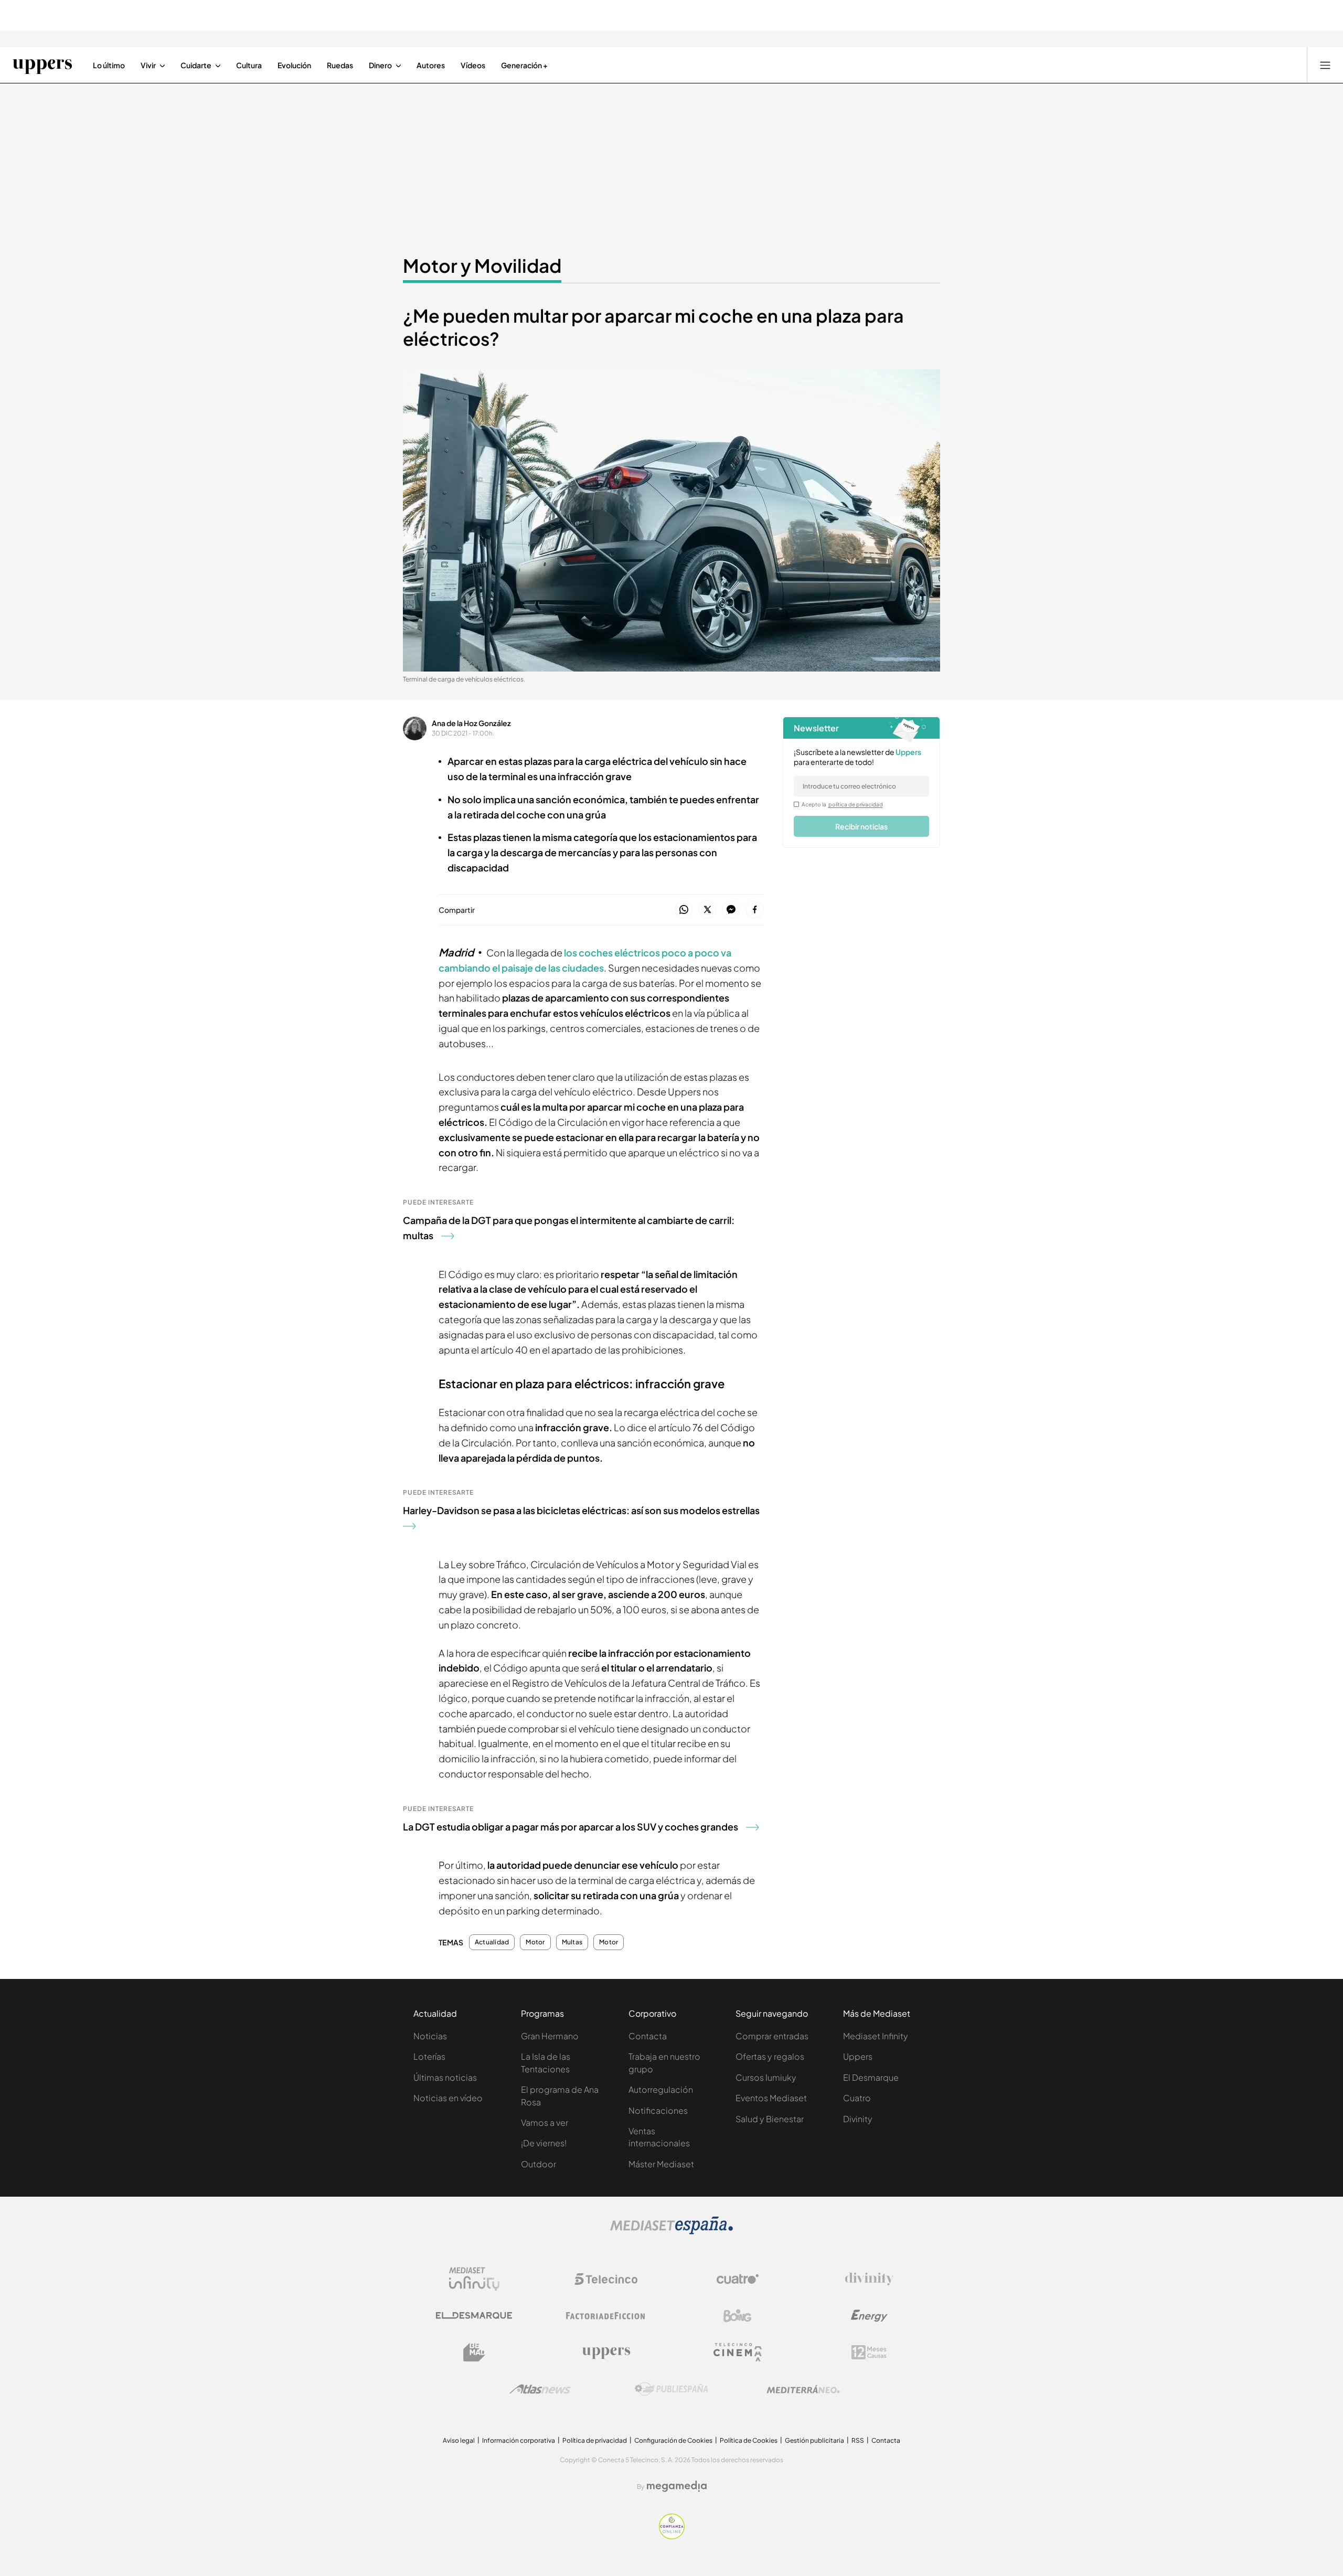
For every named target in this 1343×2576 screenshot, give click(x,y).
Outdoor (539, 2164)
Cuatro (857, 2098)
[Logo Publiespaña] (671, 2389)
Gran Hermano (550, 2036)
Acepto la (842, 804)
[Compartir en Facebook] (755, 910)
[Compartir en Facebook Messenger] (731, 910)
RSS (858, 2440)
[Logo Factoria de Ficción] (606, 2316)
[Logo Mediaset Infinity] (474, 2279)
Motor (535, 1942)
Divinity (858, 2119)
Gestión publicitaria (814, 2440)
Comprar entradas (772, 2036)
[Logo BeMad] (474, 2353)
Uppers (858, 2056)
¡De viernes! (544, 2143)
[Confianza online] (672, 2536)
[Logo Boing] (738, 2316)
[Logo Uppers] (606, 2353)
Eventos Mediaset (771, 2098)
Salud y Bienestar (770, 2119)
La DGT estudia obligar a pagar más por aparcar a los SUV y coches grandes (571, 1827)
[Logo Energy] (869, 2316)
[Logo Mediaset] (671, 2231)
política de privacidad (856, 804)
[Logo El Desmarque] (474, 2316)
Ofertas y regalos (770, 2056)
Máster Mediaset (661, 2164)
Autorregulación (661, 2089)
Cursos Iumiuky (766, 2077)
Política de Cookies (749, 2440)
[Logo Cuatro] (738, 2279)
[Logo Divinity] (869, 2279)
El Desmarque (871, 2077)
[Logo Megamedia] (677, 2486)
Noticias (430, 2036)
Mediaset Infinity (876, 2036)
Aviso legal (459, 2440)
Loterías (429, 2056)
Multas (572, 1942)
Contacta (648, 2036)
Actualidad (492, 1942)
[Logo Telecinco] (606, 2279)
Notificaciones (658, 2110)
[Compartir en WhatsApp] (684, 910)
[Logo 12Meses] (869, 2352)
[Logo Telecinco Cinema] (738, 2352)
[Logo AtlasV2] (540, 2389)
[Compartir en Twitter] (707, 910)
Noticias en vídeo (448, 2098)
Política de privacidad (595, 2440)
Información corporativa (519, 2440)
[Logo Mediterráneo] (803, 2389)
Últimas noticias (445, 2077)
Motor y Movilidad (482, 265)
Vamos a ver (545, 2122)
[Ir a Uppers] (42, 65)
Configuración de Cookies (673, 2440)
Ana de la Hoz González (471, 723)
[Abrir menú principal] (1325, 65)
